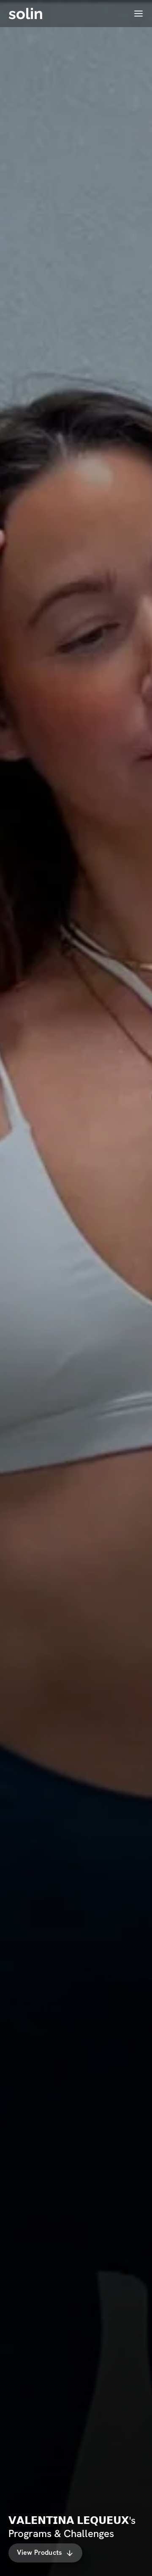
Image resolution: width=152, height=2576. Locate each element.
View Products (39, 2553)
